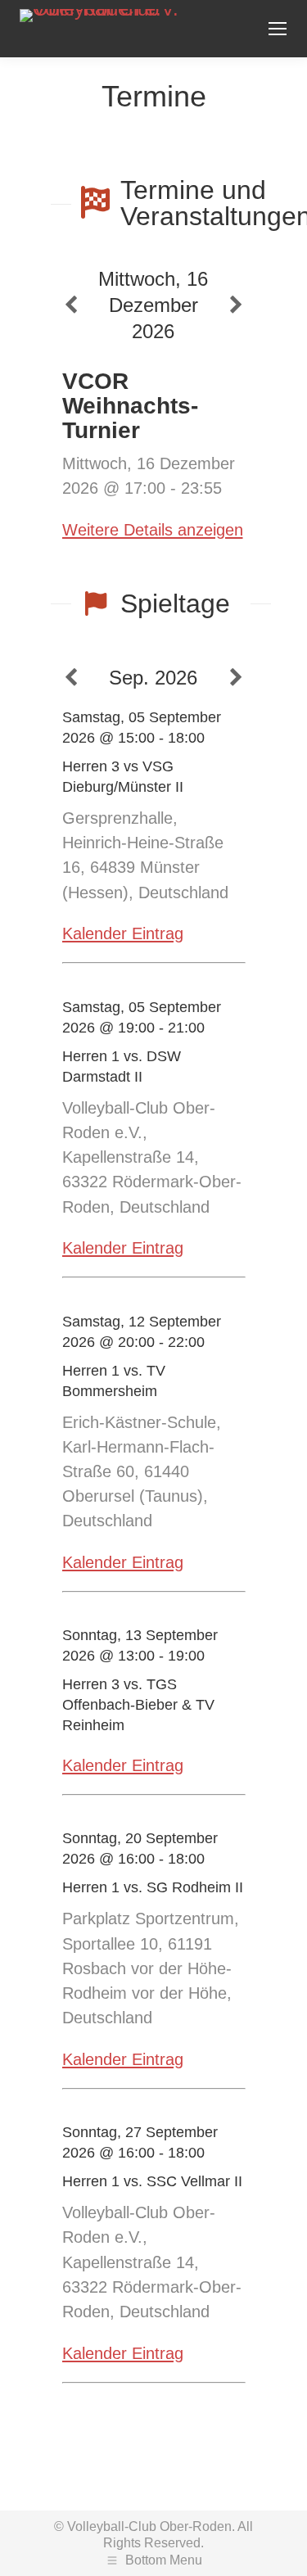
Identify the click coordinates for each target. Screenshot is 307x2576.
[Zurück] (71, 305)
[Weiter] (236, 305)
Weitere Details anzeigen (153, 530)
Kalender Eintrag (123, 933)
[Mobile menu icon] (278, 29)
